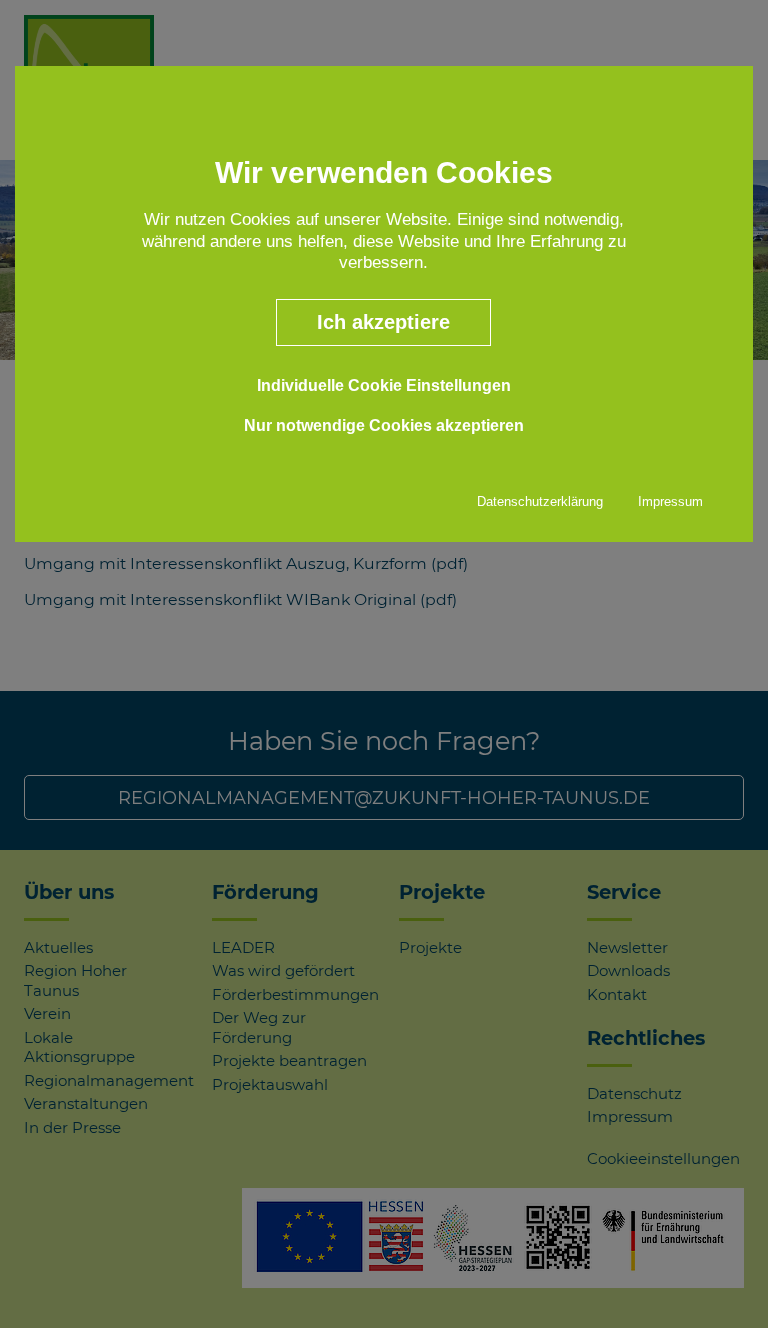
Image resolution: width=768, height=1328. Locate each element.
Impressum (670, 501)
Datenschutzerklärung (540, 501)
